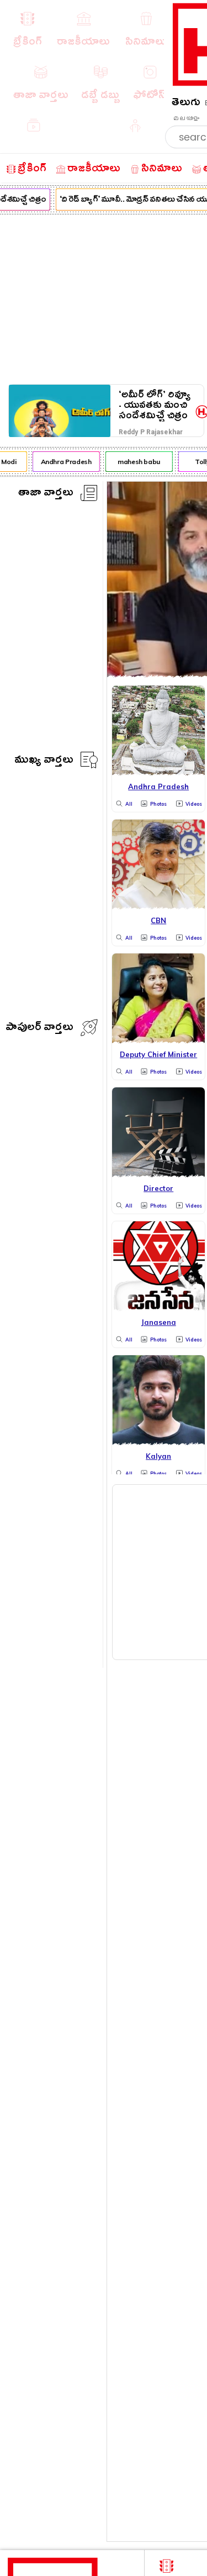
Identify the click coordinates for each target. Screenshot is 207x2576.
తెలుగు (186, 104)
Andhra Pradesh (63, 462)
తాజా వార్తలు (46, 494)
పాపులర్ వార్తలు (39, 1029)
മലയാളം (186, 118)
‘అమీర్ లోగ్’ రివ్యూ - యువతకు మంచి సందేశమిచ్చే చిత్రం (155, 405)
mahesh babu (137, 462)
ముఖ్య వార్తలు (44, 761)
